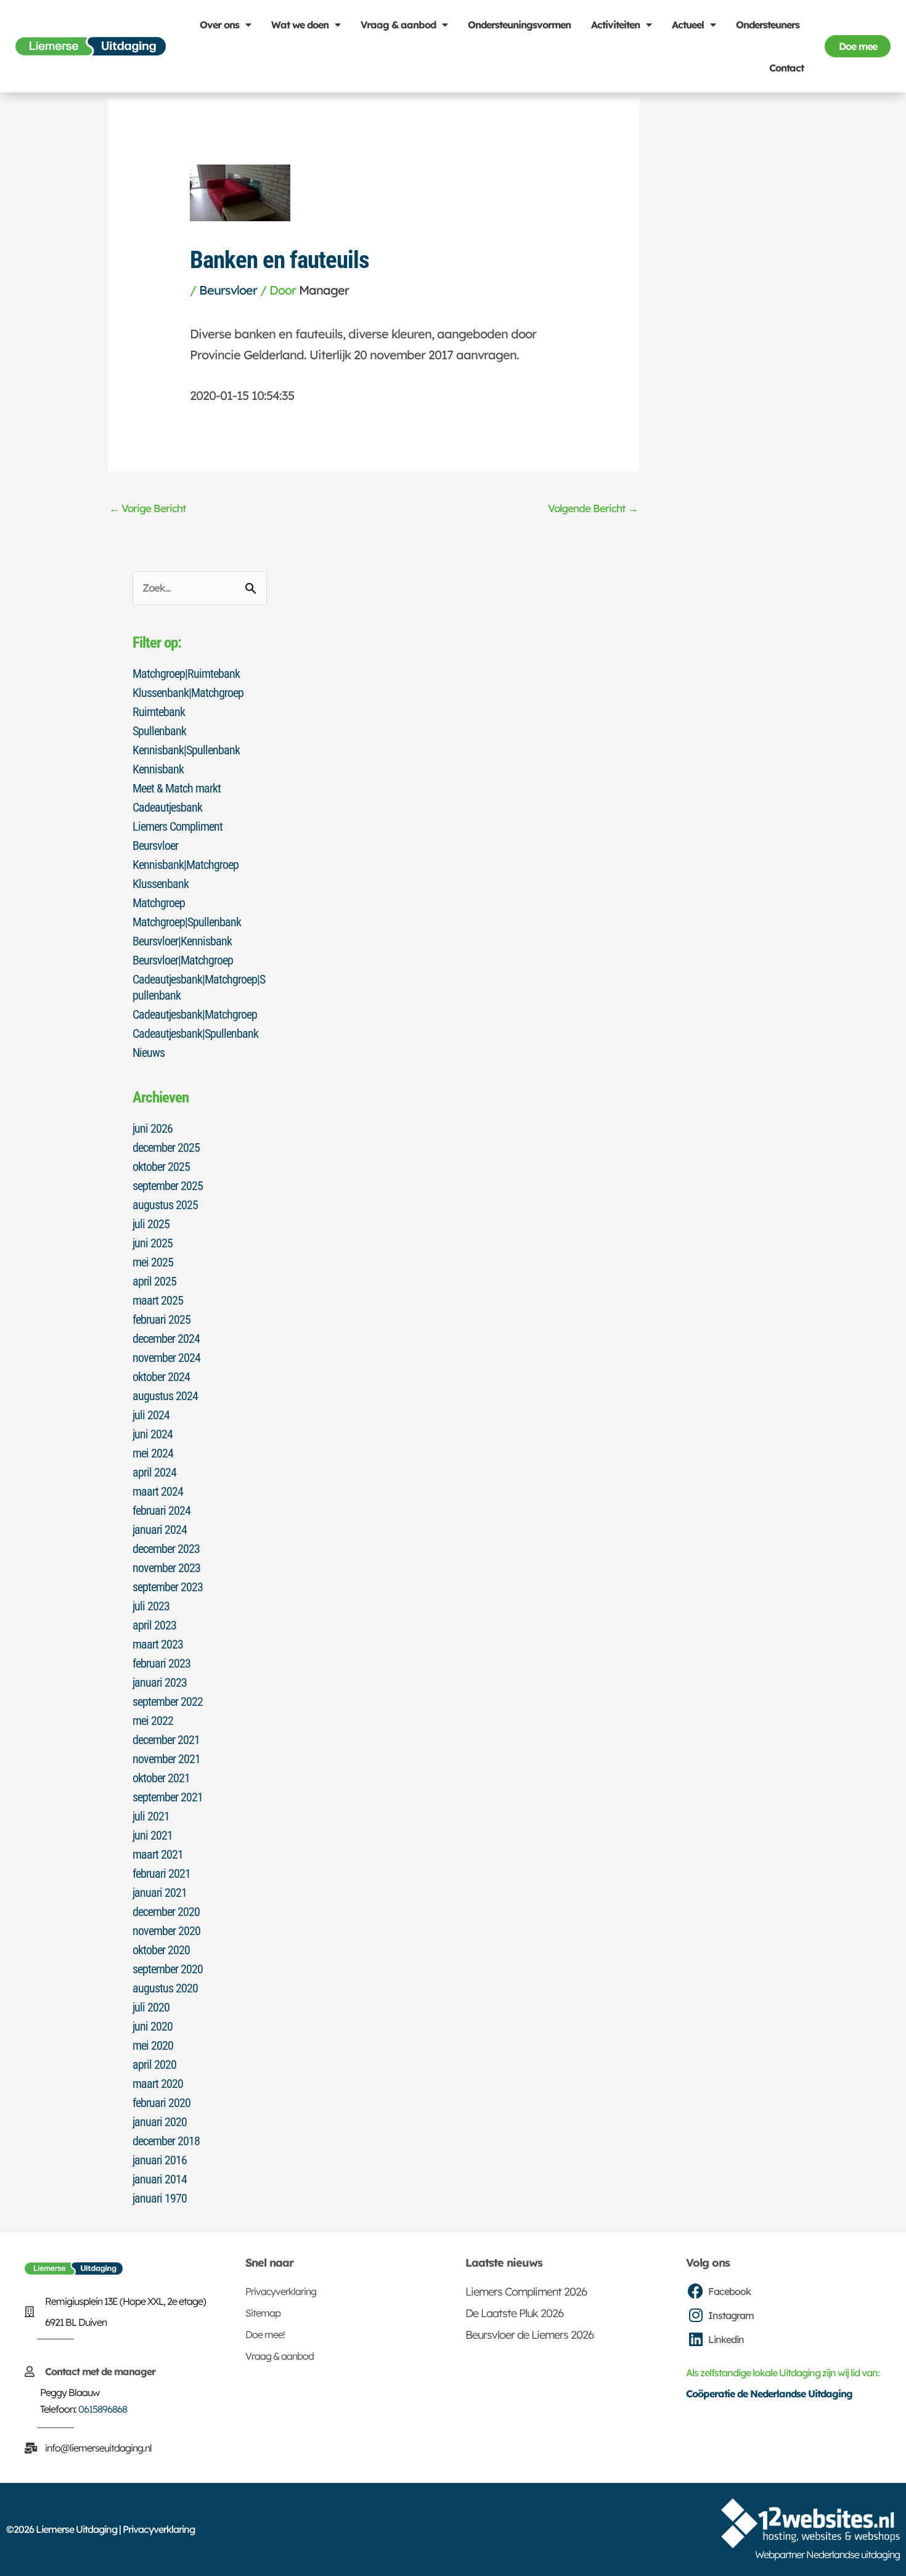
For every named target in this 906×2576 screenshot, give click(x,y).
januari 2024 (160, 1530)
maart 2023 (158, 1644)
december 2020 (166, 1912)
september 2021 (168, 1797)
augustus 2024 (165, 1396)
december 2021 (166, 1740)
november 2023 (166, 1568)
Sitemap (263, 2313)
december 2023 (166, 1549)
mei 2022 (153, 1721)
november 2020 (166, 1931)
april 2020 (154, 2064)
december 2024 (166, 1339)
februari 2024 (161, 1510)
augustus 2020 (165, 1988)
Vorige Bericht (148, 508)
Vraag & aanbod (398, 25)
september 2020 (168, 1969)
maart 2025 (158, 1300)
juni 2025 (153, 1243)
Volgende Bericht (593, 508)
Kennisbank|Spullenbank (186, 750)
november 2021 (166, 1759)
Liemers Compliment (178, 826)
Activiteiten (615, 25)
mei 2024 (153, 1453)
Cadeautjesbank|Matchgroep (195, 1014)
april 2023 (154, 1625)
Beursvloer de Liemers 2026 (529, 2335)
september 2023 (168, 1587)
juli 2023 (151, 1606)
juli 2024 (151, 1415)
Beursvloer (228, 290)
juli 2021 (151, 1816)
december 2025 (166, 1147)
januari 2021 (160, 1893)
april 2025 (154, 1281)
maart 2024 (158, 1491)
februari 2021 (161, 1873)
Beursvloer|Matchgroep (183, 960)
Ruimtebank (159, 712)
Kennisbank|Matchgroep (186, 865)
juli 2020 (151, 2007)
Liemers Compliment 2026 (526, 2292)
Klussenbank (161, 884)
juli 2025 (151, 1224)
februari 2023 (161, 1663)
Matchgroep (159, 903)
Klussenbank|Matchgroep (188, 693)
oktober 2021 (161, 1778)
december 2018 (166, 2141)
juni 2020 (153, 2026)
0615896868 (103, 2409)
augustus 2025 (165, 1205)
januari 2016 (160, 2160)
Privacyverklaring (281, 2291)
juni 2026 (153, 1128)
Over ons (219, 25)
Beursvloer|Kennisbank (182, 941)
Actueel (688, 25)
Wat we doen (300, 25)
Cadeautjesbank (167, 807)
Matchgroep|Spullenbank (187, 922)
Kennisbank (158, 769)
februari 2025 (161, 1319)
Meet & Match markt (177, 788)
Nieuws (149, 1053)
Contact (786, 68)
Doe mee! (265, 2334)
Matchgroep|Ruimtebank (186, 674)
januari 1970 (160, 2198)
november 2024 (166, 1358)
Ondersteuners (768, 25)
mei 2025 (153, 1262)
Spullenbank (159, 731)
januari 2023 (160, 1682)
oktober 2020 (161, 1950)
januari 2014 (160, 2179)
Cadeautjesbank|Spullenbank (195, 1033)
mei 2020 (153, 2045)
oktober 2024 (161, 1377)
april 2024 (154, 1472)
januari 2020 (160, 2122)
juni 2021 (153, 1835)
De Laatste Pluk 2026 (514, 2313)
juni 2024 (153, 1434)
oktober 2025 (161, 1167)
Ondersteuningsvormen (519, 25)
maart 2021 (158, 1854)
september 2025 (168, 1186)
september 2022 (168, 1702)
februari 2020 (161, 2103)
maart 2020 (158, 2084)
